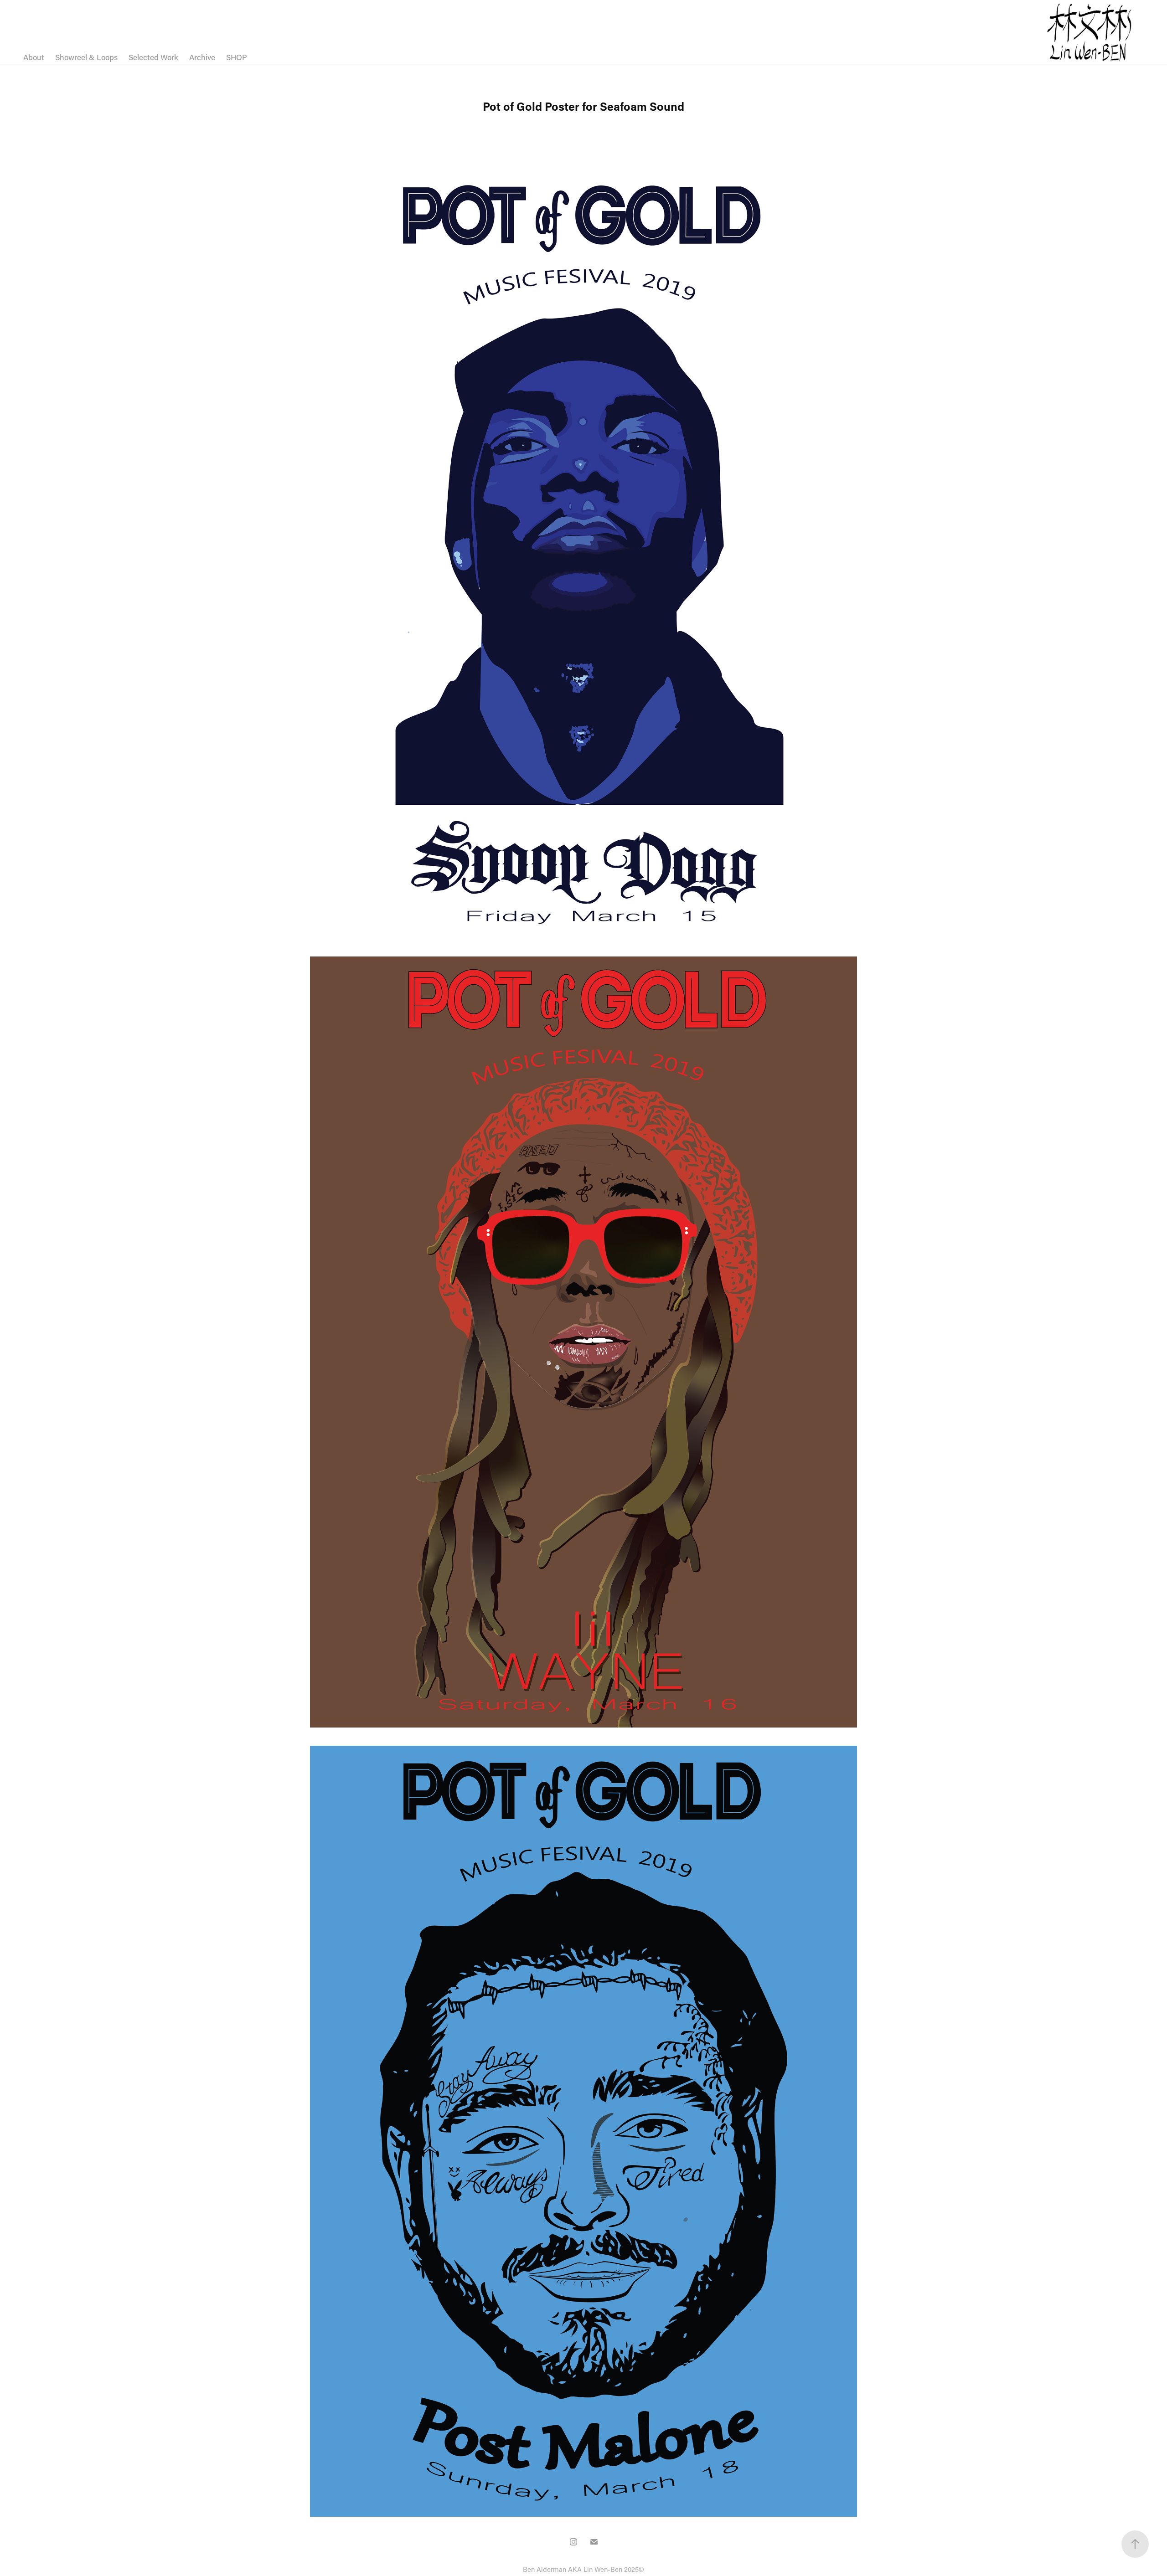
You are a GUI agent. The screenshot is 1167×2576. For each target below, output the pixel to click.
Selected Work (153, 57)
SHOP (237, 57)
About (34, 57)
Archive (202, 57)
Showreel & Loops (86, 57)
